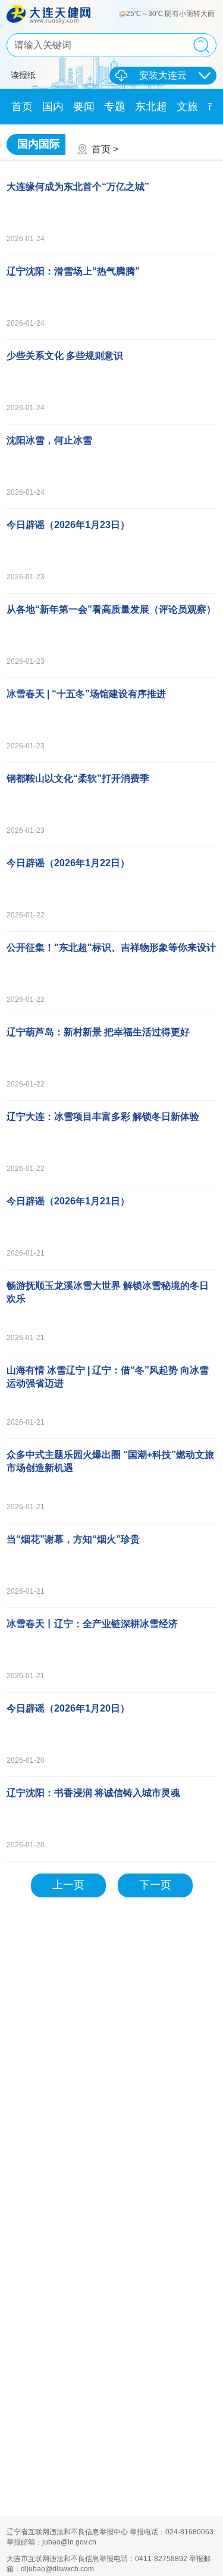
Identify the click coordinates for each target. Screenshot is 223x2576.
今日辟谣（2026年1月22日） (68, 863)
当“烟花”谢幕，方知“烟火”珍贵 (73, 1539)
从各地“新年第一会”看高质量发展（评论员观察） (111, 609)
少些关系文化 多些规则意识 (65, 356)
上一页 (68, 1885)
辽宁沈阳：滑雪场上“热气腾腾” (73, 271)
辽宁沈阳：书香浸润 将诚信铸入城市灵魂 (93, 1793)
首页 (22, 107)
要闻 (84, 107)
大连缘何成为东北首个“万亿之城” (78, 187)
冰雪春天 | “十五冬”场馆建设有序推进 (86, 694)
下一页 (155, 1885)
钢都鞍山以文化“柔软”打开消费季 (78, 778)
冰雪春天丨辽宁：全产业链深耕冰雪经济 (92, 1624)
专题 (115, 107)
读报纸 (23, 75)
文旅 (187, 107)
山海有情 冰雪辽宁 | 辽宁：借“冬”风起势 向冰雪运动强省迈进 (108, 1377)
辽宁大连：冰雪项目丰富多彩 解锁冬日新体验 (103, 1117)
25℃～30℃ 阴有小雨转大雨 (171, 14)
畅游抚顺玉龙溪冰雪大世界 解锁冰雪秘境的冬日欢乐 (108, 1292)
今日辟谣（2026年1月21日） (68, 1201)
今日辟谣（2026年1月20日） (68, 1708)
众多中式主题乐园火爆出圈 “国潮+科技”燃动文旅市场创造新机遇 (110, 1461)
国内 (53, 107)
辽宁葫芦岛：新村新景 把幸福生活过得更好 (98, 1032)
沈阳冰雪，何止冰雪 (49, 440)
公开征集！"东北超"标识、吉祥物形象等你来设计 (111, 947)
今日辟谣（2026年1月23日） (68, 525)
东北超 (151, 107)
